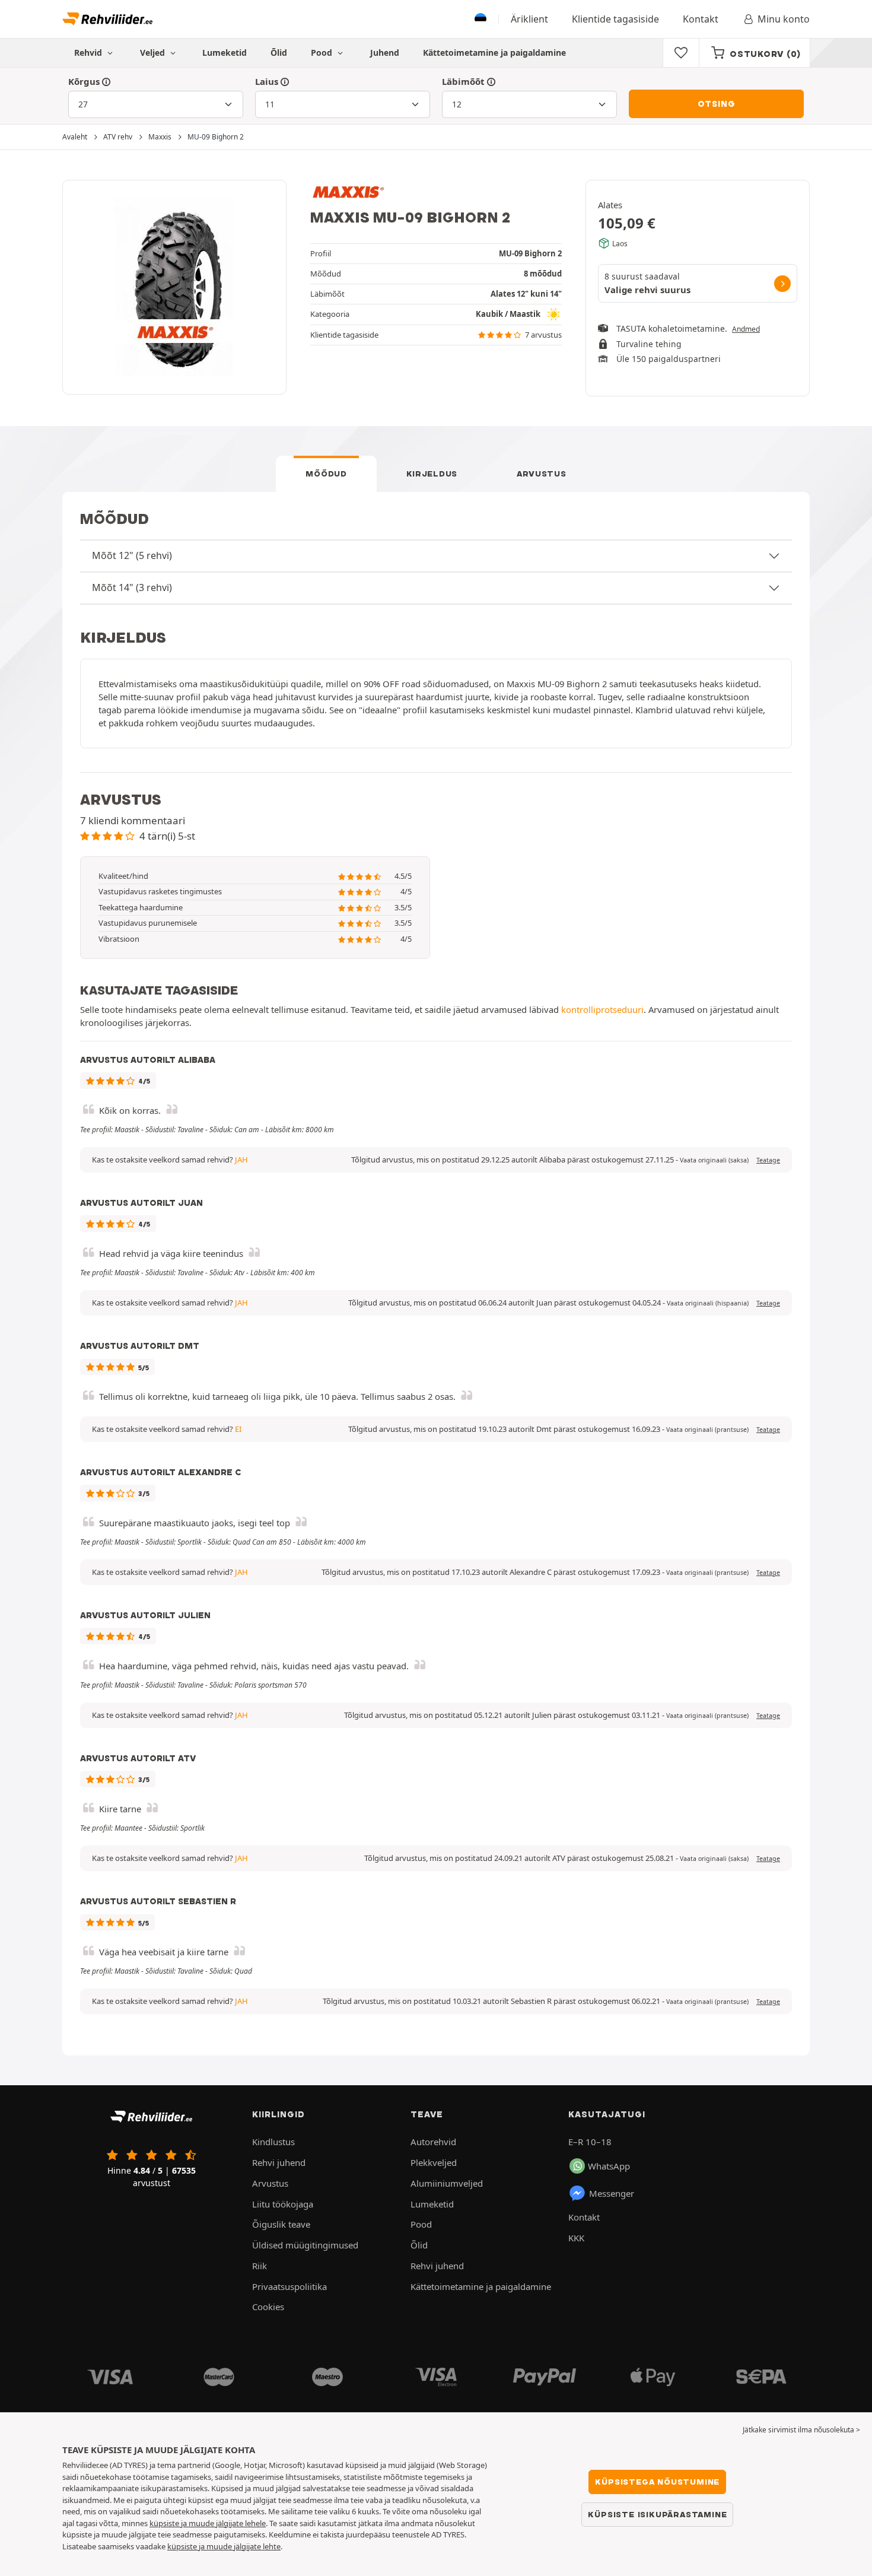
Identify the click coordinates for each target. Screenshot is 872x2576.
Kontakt (701, 19)
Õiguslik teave (281, 2224)
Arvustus (542, 474)
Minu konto (784, 19)
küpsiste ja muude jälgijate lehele (208, 2523)
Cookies (268, 2307)
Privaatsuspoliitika (289, 2286)
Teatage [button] (768, 1160)
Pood (323, 53)
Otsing (717, 104)
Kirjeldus (432, 474)
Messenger (612, 2193)
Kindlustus (273, 2142)
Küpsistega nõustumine (657, 2482)
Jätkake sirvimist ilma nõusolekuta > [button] (801, 2430)
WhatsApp (609, 2166)
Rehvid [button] (89, 53)
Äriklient (529, 19)
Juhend (385, 53)
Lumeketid (225, 53)
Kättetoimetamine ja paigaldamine (494, 53)
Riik (260, 2266)
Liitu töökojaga (283, 2204)
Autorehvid (433, 2142)
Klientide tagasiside (615, 19)
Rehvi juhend (279, 2162)
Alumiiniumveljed (447, 2183)
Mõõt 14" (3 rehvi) (132, 587)
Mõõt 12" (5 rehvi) (132, 555)
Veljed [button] (154, 53)
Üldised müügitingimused (305, 2245)
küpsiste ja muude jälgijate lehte (224, 2546)
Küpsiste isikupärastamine (657, 2514)
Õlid (279, 53)
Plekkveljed (434, 2162)
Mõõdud (326, 474)
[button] (714, 1160)
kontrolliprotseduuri (602, 1009)
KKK (576, 2238)
